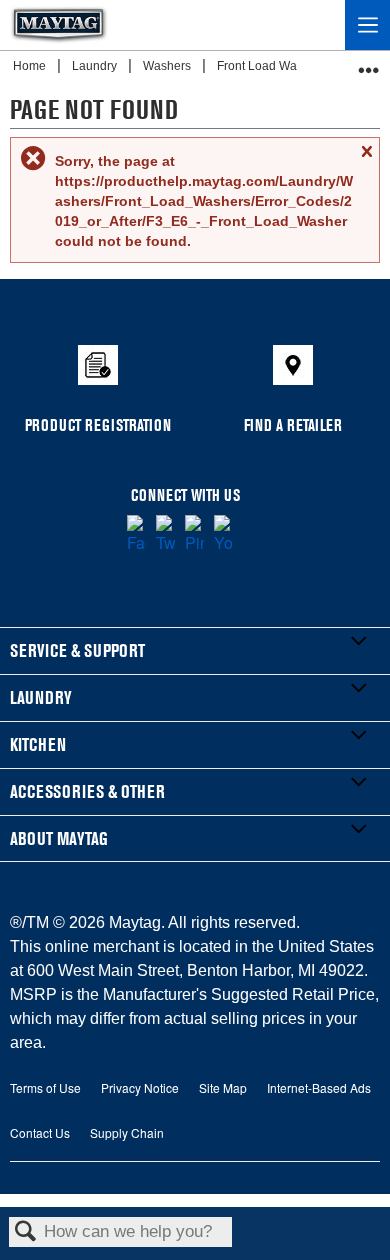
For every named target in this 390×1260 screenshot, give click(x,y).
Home (31, 66)
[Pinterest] (194, 535)
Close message (366, 160)
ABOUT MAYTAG (59, 838)
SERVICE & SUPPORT (77, 650)
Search (26, 1232)
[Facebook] (136, 535)
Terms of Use (45, 1087)
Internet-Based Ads (319, 1087)
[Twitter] (165, 535)
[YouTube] (223, 535)
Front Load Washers (273, 66)
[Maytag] (59, 25)
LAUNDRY (41, 697)
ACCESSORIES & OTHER (87, 791)
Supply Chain (127, 1132)
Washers (168, 66)
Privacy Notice (140, 1087)
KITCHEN (38, 744)
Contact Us (40, 1132)
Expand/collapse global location (369, 63)
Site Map (223, 1087)
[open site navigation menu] (367, 25)
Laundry (96, 66)
